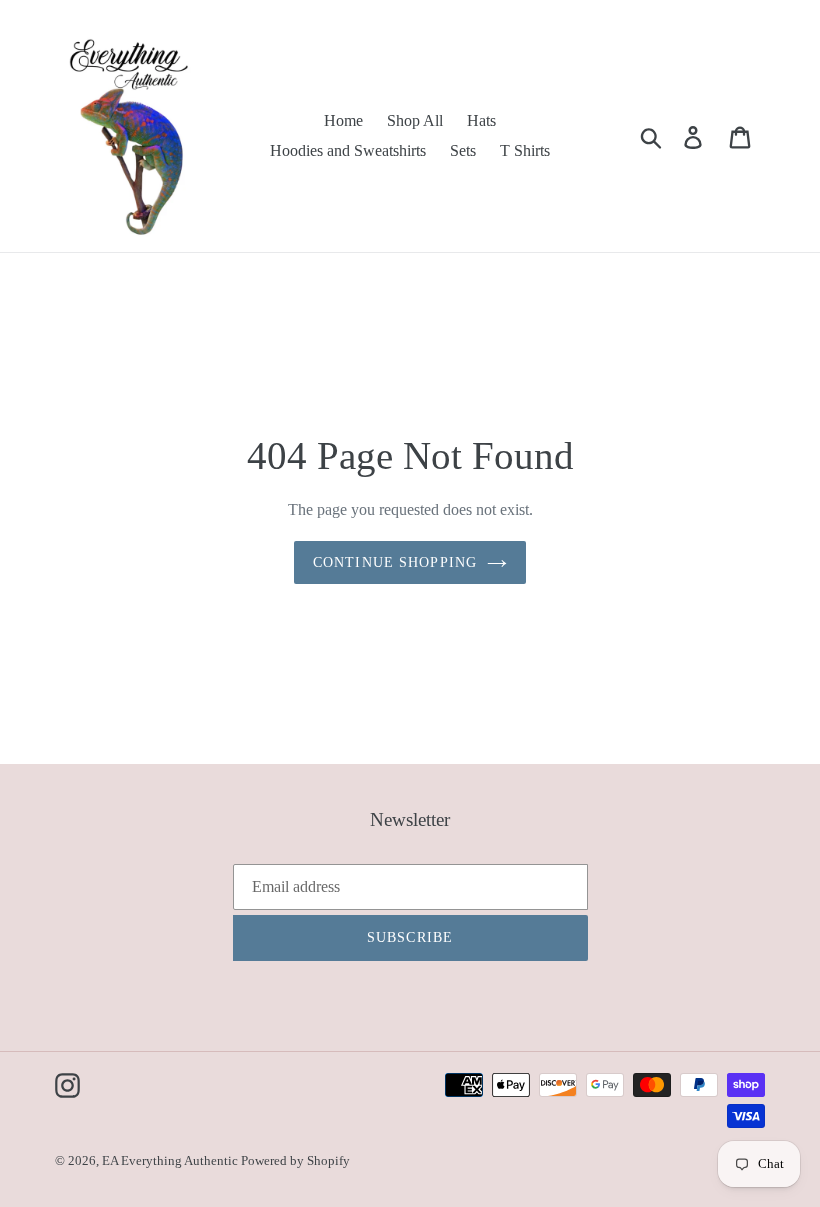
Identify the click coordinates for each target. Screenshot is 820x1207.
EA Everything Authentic (171, 1160)
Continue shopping (395, 562)
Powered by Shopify (295, 1160)
